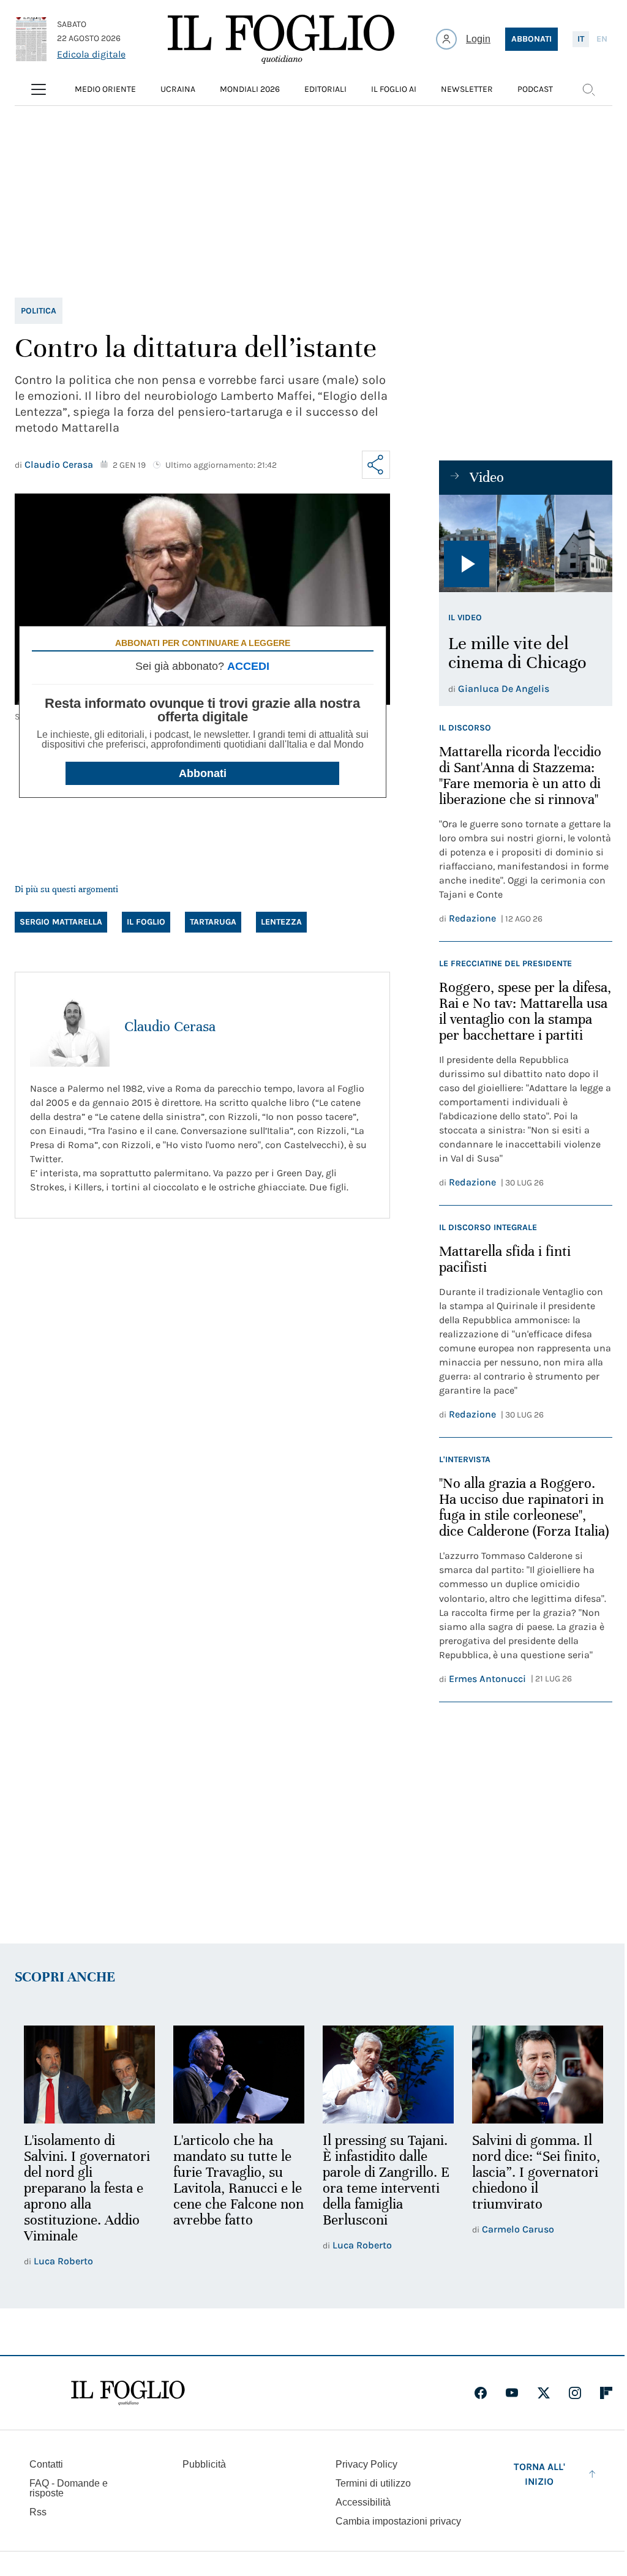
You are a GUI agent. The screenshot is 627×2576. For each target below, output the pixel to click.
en (602, 39)
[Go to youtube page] (512, 2393)
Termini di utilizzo (373, 2483)
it (581, 39)
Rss (38, 2512)
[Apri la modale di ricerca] (588, 89)
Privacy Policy (366, 2464)
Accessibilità (363, 2502)
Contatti (46, 2464)
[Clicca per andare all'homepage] (128, 2393)
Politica (39, 311)
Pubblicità (204, 2464)
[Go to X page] (544, 2393)
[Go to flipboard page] (606, 2393)
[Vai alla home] (281, 39)
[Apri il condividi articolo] (376, 465)
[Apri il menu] (39, 89)
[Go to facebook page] (481, 2393)
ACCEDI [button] (248, 666)
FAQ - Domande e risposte (69, 2488)
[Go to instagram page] (575, 2393)
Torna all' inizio (539, 2474)
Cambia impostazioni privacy (398, 2522)
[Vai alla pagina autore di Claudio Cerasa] (70, 1027)
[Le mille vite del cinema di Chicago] (526, 543)
